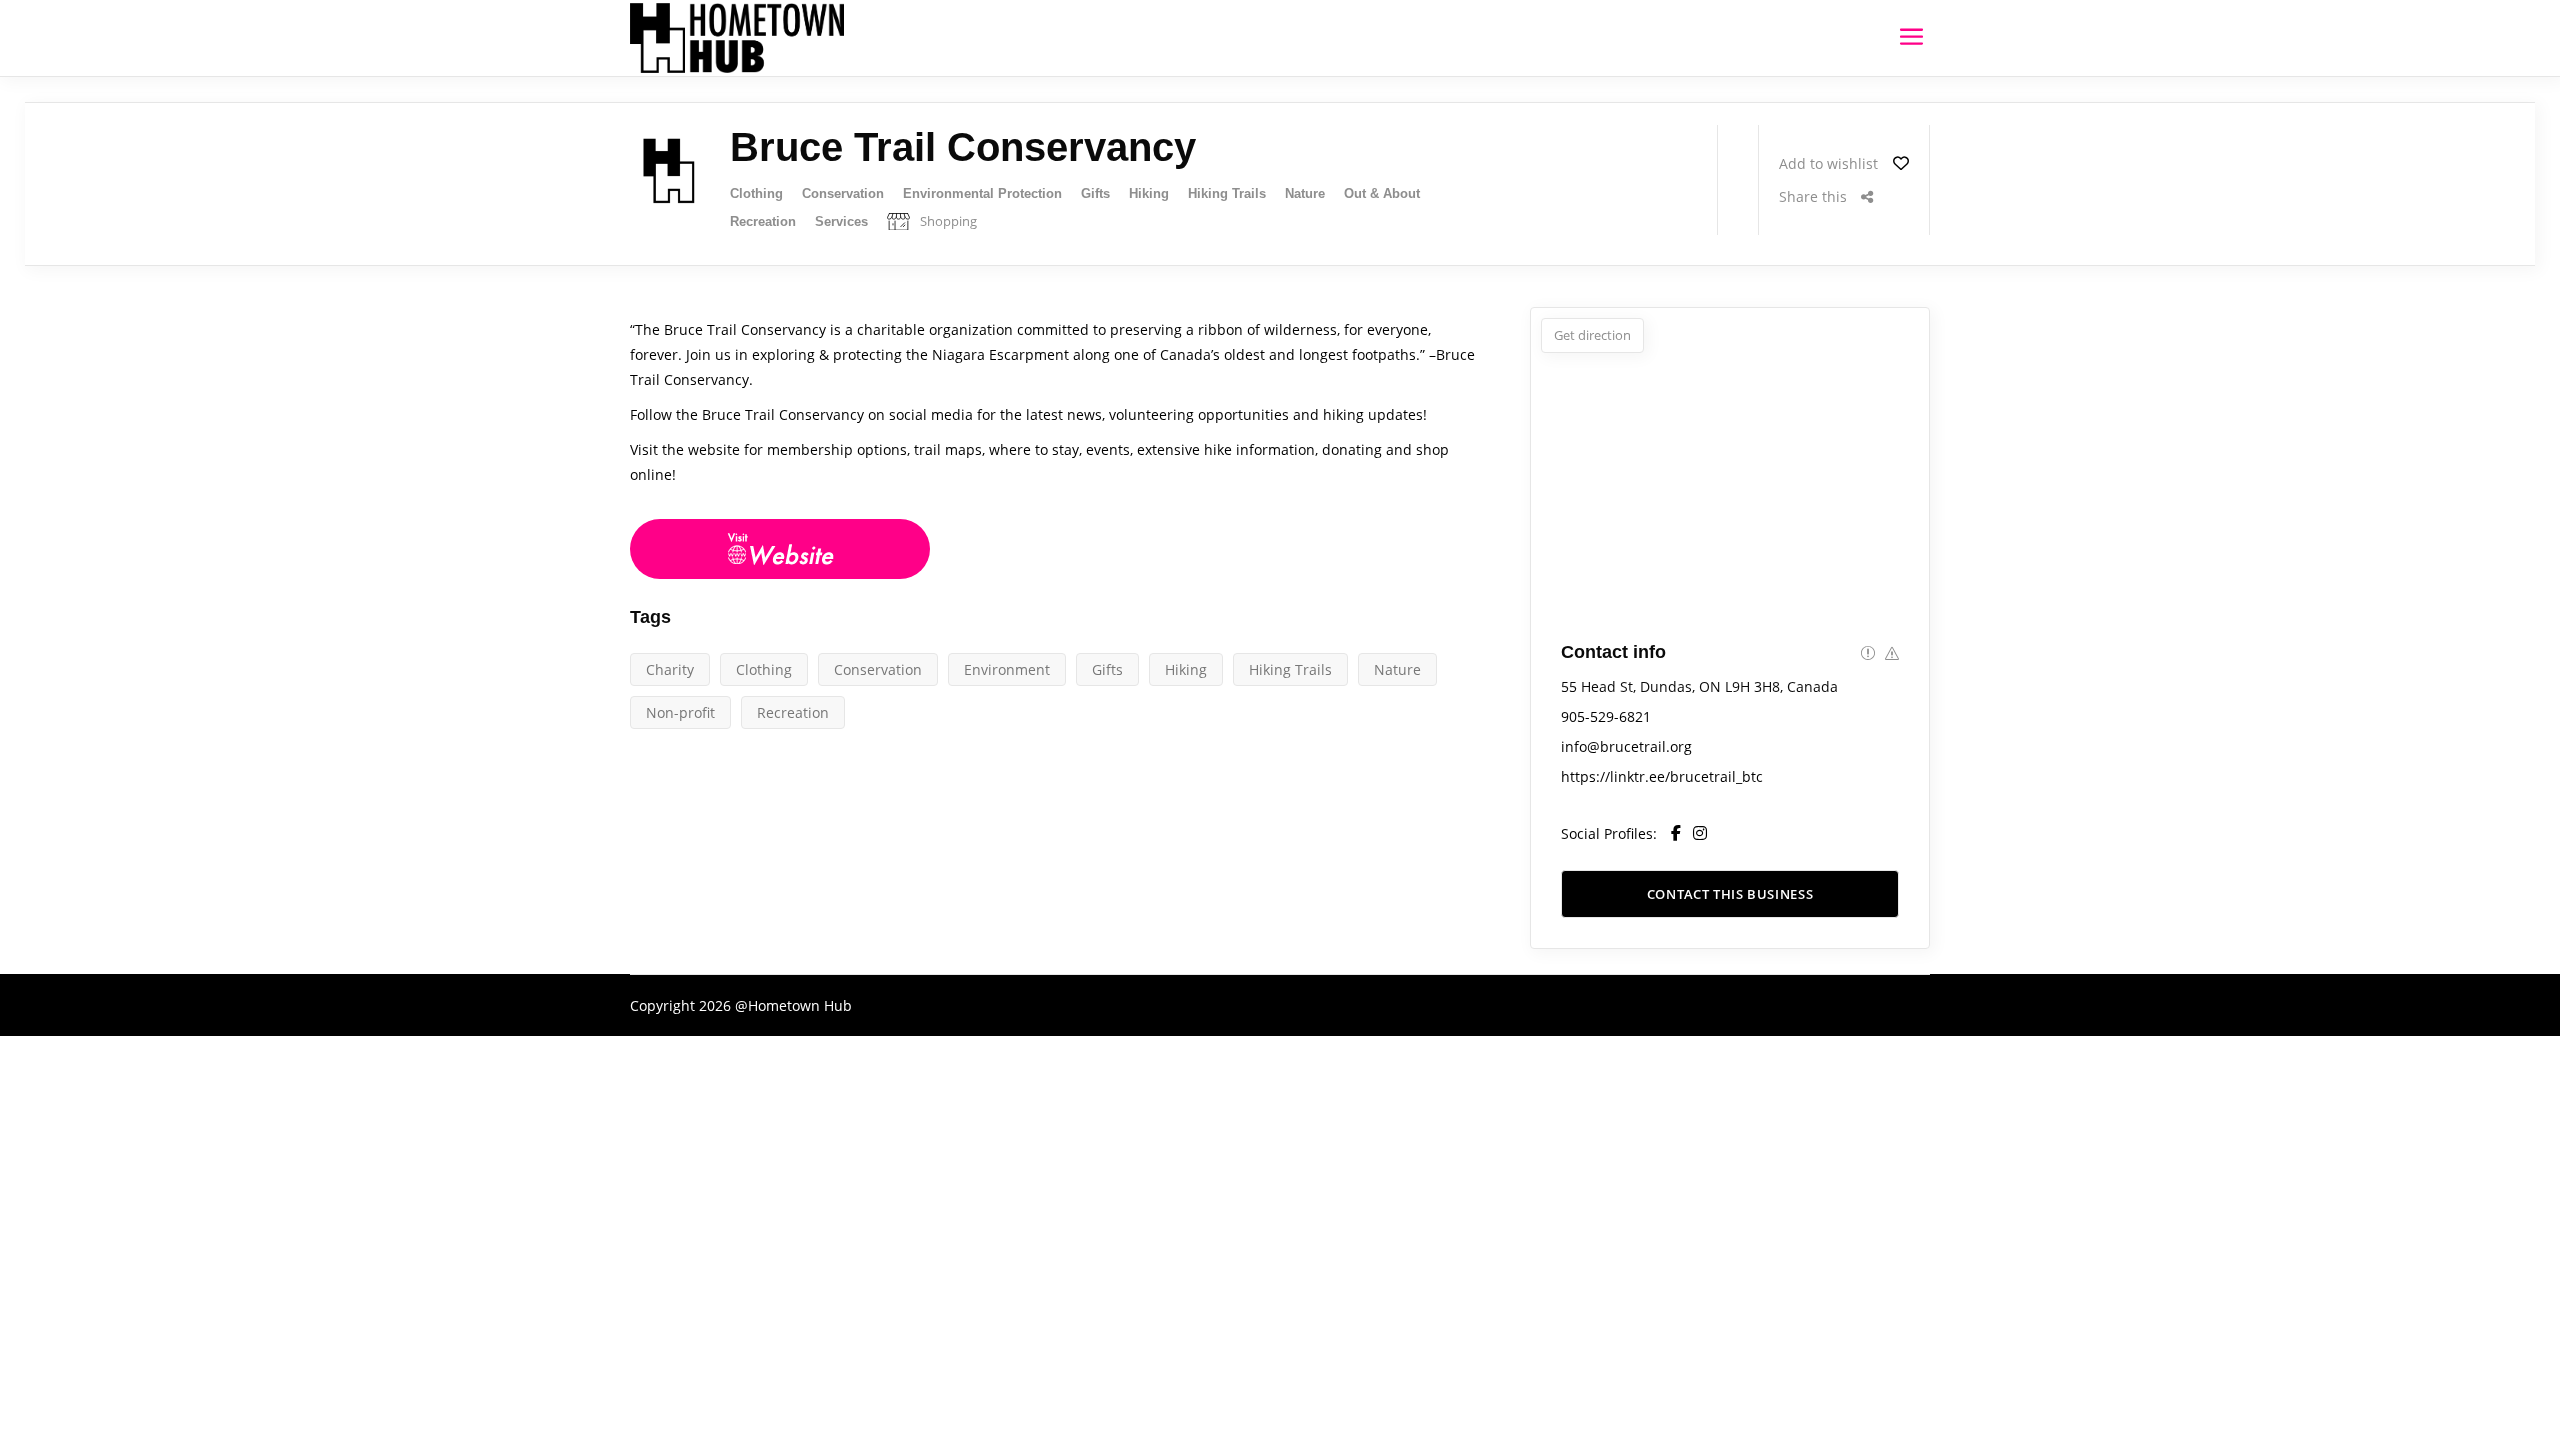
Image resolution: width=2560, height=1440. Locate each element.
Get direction (1592, 335)
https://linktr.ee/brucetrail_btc (1662, 776)
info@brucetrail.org (1626, 746)
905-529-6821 (1606, 716)
